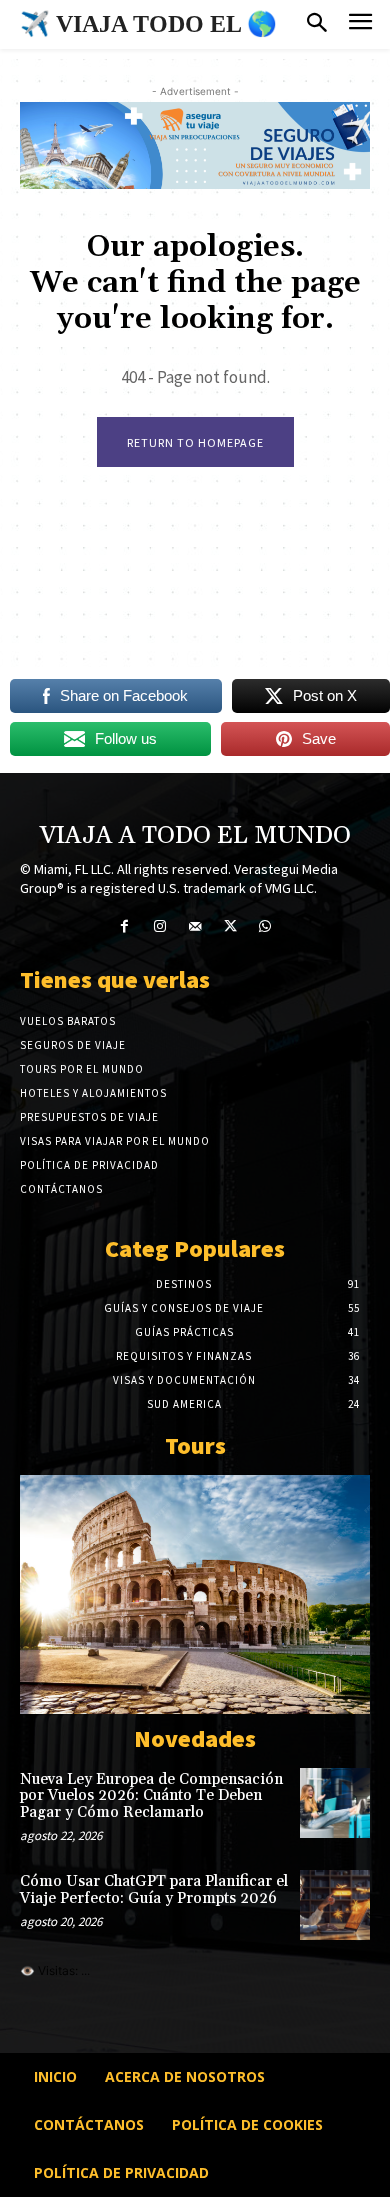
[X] (230, 926)
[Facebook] (124, 926)
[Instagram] (159, 926)
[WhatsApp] (265, 926)
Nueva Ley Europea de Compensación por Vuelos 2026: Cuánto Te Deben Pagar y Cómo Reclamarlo (151, 1796)
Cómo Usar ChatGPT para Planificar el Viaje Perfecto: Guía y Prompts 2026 (154, 1890)
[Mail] (194, 926)
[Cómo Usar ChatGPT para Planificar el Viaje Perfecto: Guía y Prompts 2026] (335, 1905)
